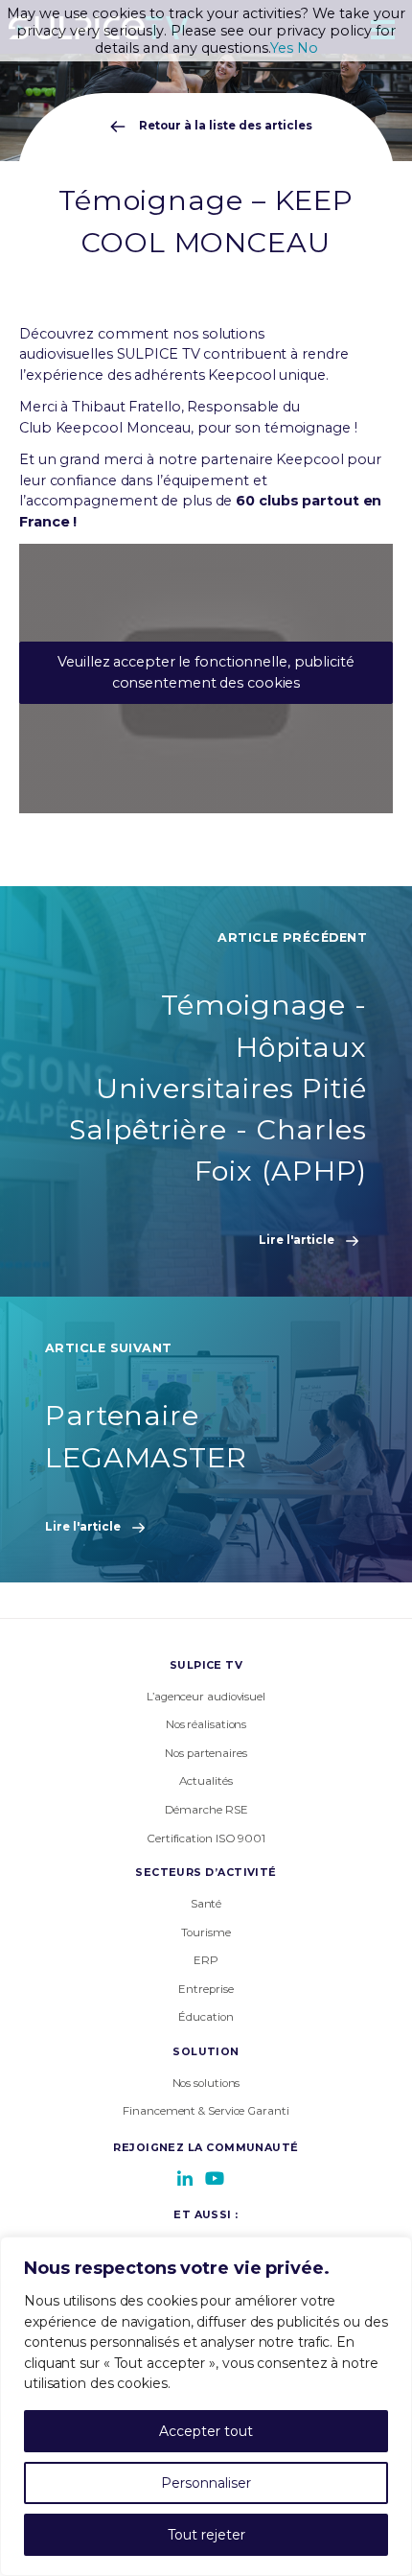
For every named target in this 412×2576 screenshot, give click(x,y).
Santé (206, 1904)
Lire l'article (298, 1240)
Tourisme (206, 1932)
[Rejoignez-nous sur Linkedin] (185, 2178)
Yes (282, 48)
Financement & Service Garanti (206, 2111)
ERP (206, 1960)
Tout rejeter (206, 2535)
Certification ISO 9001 (206, 1838)
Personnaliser (206, 2483)
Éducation (206, 2017)
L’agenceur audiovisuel (206, 1697)
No (308, 48)
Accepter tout (206, 2431)
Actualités (206, 1781)
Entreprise (206, 1989)
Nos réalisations (206, 1724)
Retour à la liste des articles (224, 126)
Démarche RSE (206, 1810)
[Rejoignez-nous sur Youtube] (215, 2178)
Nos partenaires (206, 1753)
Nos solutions (206, 2083)
